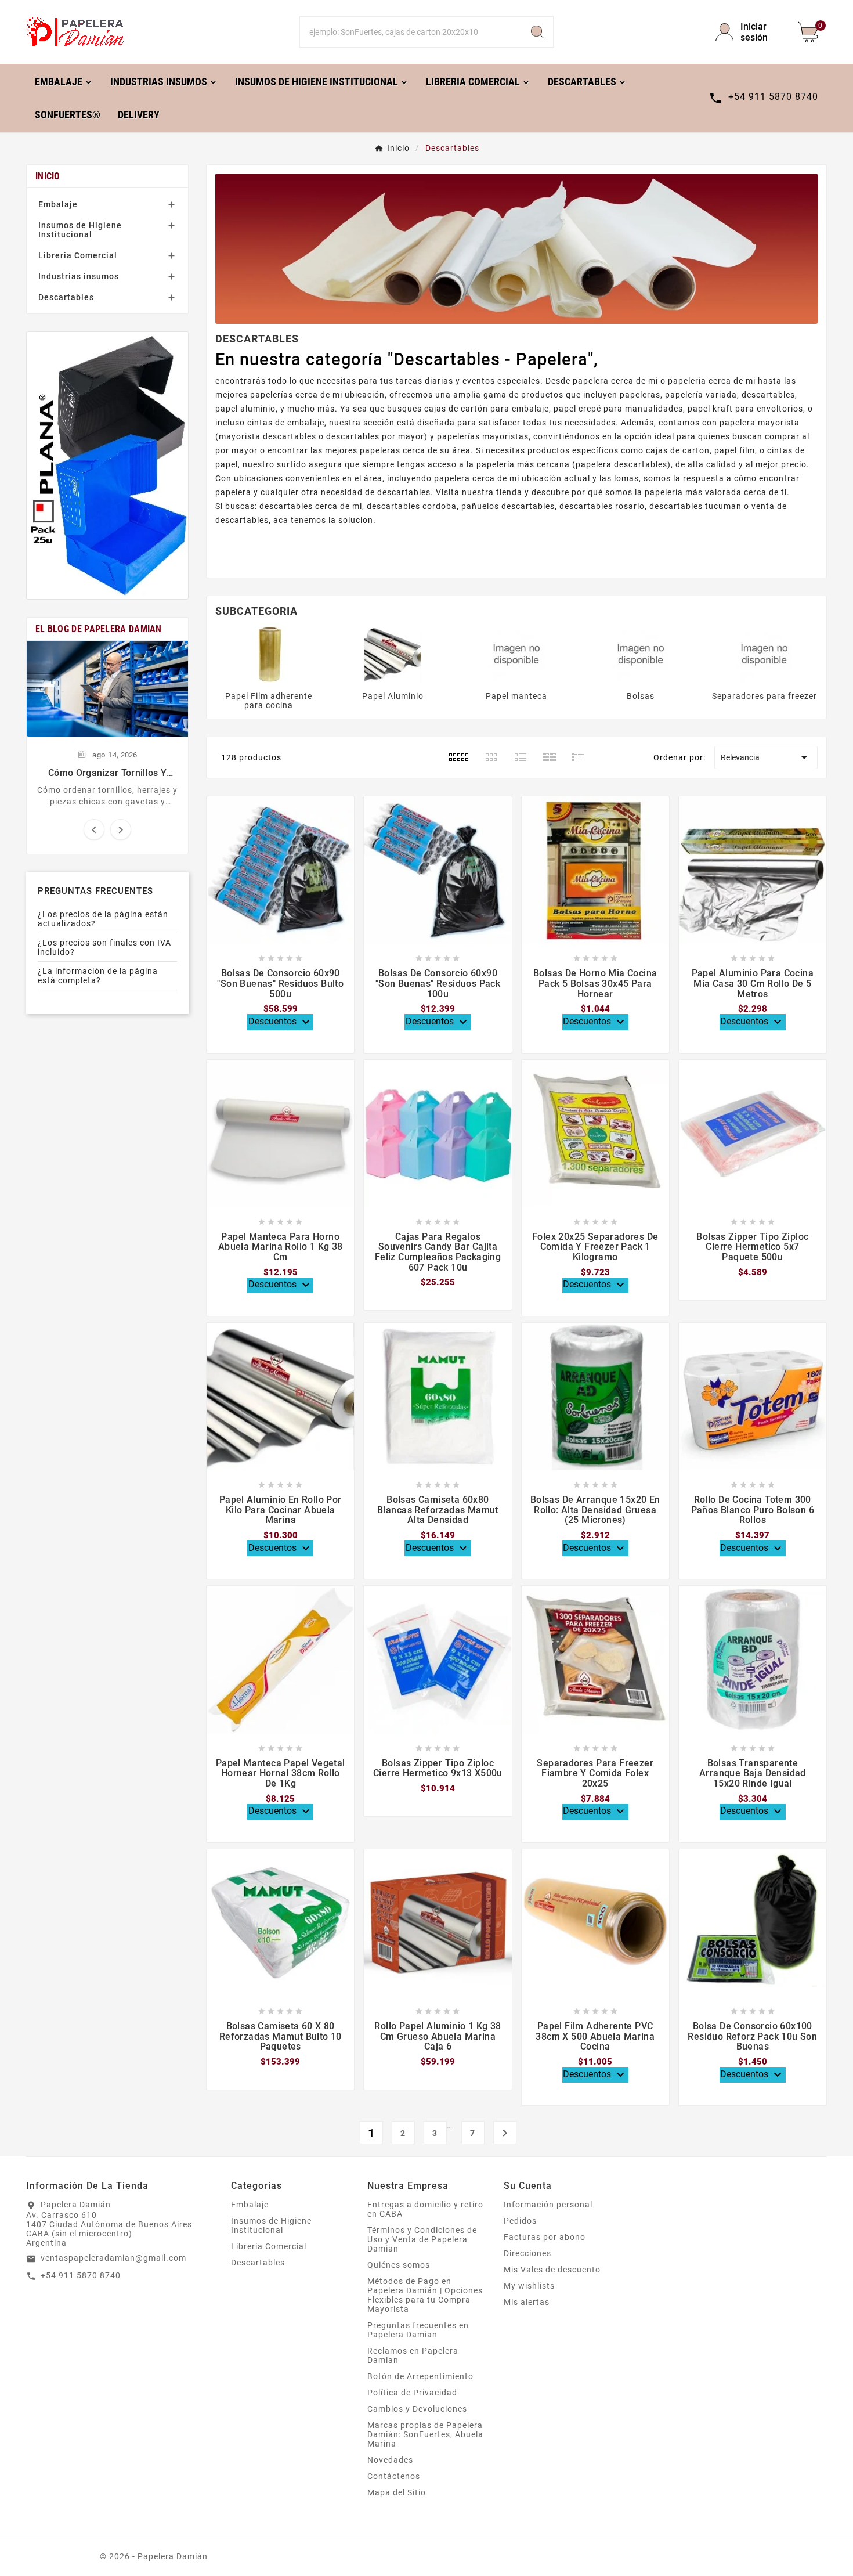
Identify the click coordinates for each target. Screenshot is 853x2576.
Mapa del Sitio (397, 2492)
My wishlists (529, 2286)
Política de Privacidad (412, 2393)
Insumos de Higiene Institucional (80, 230)
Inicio (48, 176)
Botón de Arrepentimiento (420, 2376)
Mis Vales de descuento (552, 2270)
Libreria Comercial (78, 255)
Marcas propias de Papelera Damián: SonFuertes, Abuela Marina (425, 2434)
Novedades (390, 2460)
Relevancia (766, 757)
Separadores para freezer (765, 696)
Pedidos (520, 2221)
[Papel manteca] (516, 654)
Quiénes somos (399, 2265)
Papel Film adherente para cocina (269, 701)
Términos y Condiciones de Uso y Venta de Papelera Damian (422, 2239)
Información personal (548, 2205)
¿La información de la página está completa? (98, 976)
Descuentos (281, 1022)
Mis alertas (527, 2302)
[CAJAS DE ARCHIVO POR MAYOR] (107, 466)
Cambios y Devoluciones (417, 2409)
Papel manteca (516, 696)
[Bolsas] (641, 654)
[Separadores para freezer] (764, 654)
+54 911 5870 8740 (81, 2275)
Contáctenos (394, 2476)
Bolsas (641, 696)
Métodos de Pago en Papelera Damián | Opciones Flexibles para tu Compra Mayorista (425, 2295)
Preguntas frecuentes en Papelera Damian (418, 2330)
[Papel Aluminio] (393, 654)
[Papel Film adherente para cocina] (269, 654)
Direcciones (527, 2253)
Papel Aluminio (393, 696)
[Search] (537, 32)
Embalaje (58, 204)
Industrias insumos (79, 276)
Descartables (66, 297)
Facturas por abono (545, 2237)
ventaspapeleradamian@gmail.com (113, 2258)
